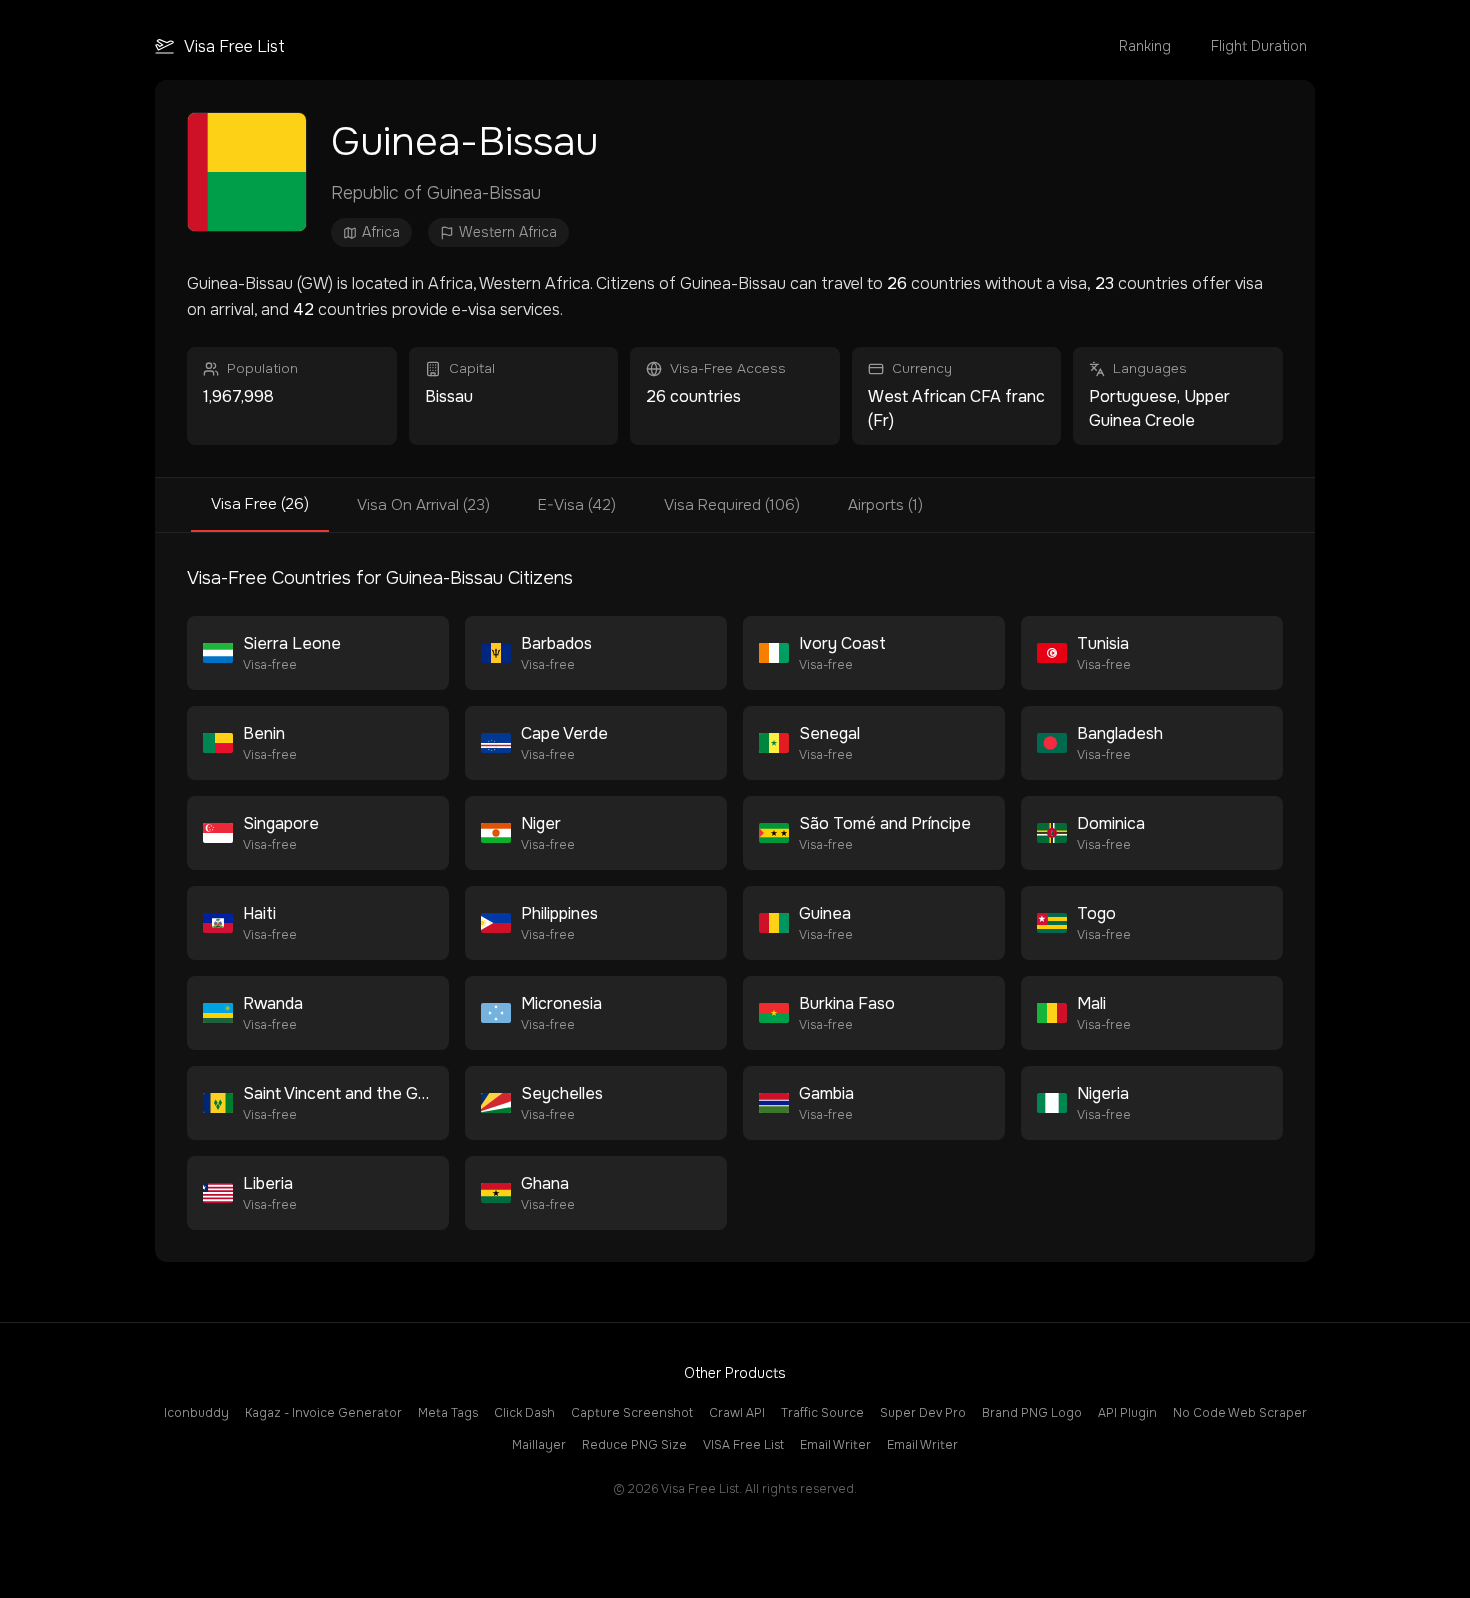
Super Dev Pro (923, 1413)
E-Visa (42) (577, 505)
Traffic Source (822, 1413)
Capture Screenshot (632, 1413)
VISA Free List (743, 1445)
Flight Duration (1259, 46)
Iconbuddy (196, 1413)
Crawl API (737, 1413)
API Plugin (1127, 1413)
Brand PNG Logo (1032, 1413)
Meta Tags (448, 1413)
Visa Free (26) (260, 504)
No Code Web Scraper (1240, 1413)
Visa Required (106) (732, 505)
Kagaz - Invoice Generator (323, 1413)
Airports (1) (885, 505)
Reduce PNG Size (634, 1445)
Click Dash (524, 1413)
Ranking (1145, 46)
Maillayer (539, 1445)
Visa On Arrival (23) (423, 505)
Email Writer (835, 1445)
